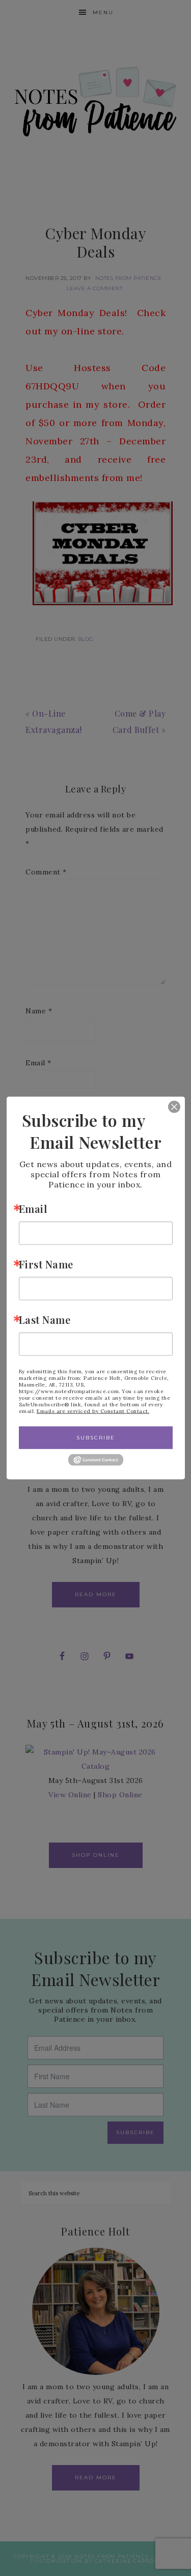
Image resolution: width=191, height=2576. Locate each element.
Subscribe (96, 1437)
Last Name (45, 1319)
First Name (46, 1264)
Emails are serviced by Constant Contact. (93, 1411)
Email (33, 1208)
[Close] (167, 1107)
